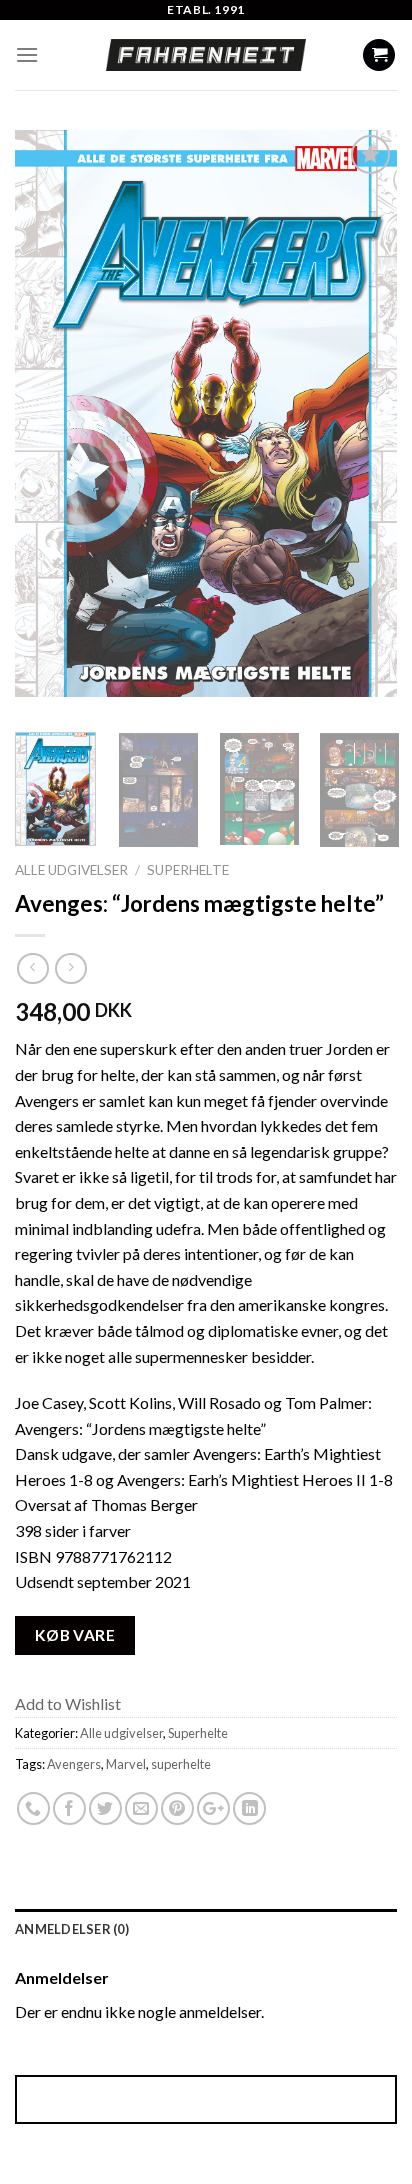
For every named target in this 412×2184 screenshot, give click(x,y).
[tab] (206, 1929)
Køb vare (75, 1635)
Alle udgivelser (71, 870)
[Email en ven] (141, 1809)
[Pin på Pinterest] (177, 1809)
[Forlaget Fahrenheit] (206, 55)
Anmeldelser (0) (72, 1929)
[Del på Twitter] (105, 1809)
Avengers (74, 1764)
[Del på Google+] (213, 1809)
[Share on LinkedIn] (249, 1809)
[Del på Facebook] (69, 1809)
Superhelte (188, 870)
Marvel (126, 1764)
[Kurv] (379, 55)
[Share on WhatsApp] (33, 1809)
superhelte (181, 1764)
